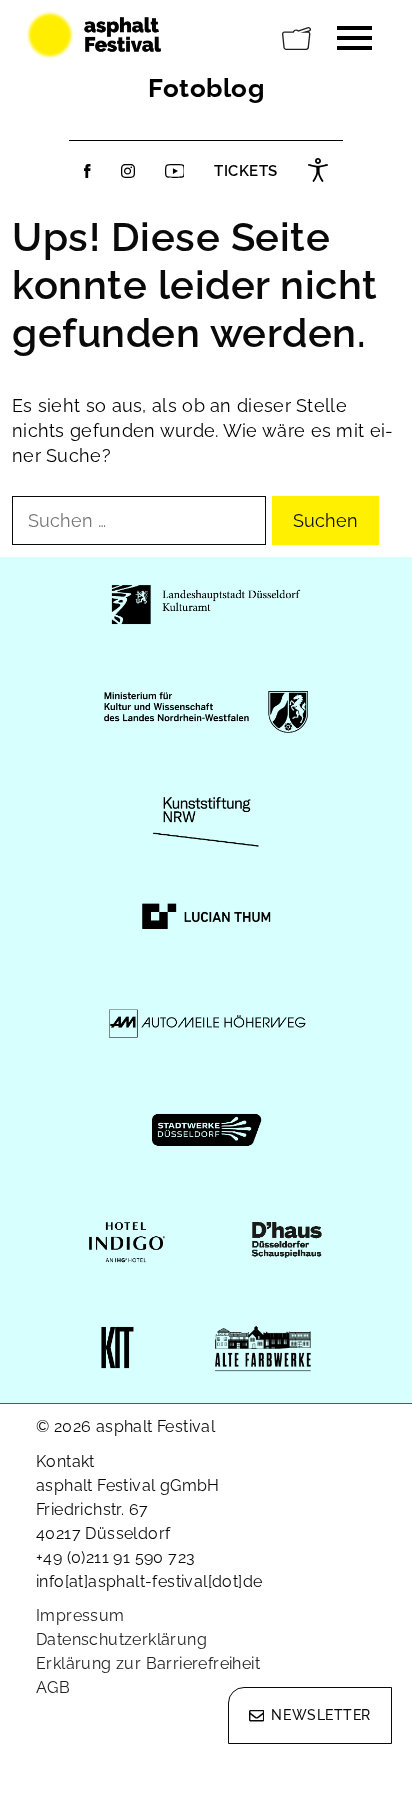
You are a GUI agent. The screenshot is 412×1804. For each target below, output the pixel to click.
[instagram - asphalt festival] (128, 171)
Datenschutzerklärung (121, 1639)
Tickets (246, 171)
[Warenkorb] (297, 39)
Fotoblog (206, 88)
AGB (53, 1687)
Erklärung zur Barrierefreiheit (148, 1663)
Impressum (80, 1615)
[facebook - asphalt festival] (87, 171)
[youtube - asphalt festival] (175, 171)
